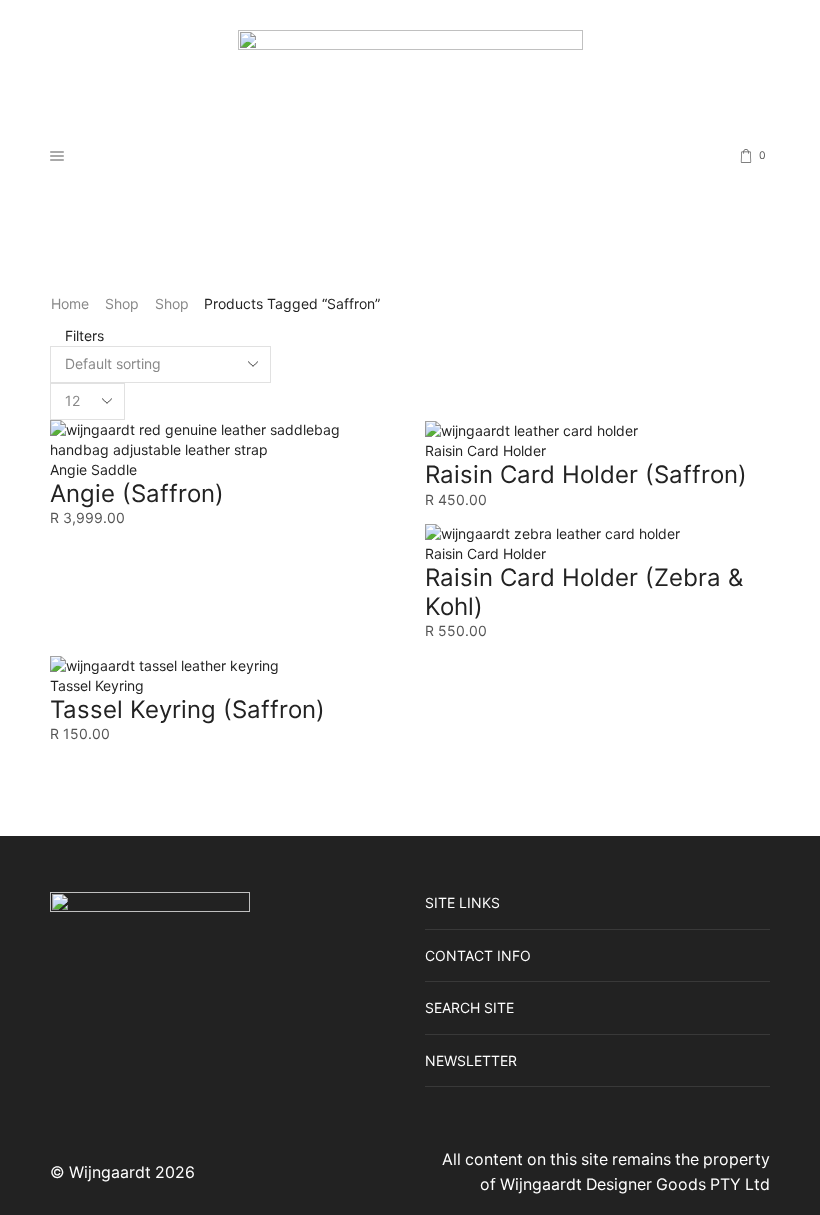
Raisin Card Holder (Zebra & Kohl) (584, 592)
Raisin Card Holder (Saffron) (586, 474)
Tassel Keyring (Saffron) (187, 709)
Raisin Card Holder (485, 450)
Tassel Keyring (97, 685)
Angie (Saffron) (137, 493)
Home (70, 303)
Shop (122, 303)
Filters (82, 335)
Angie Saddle (93, 469)
